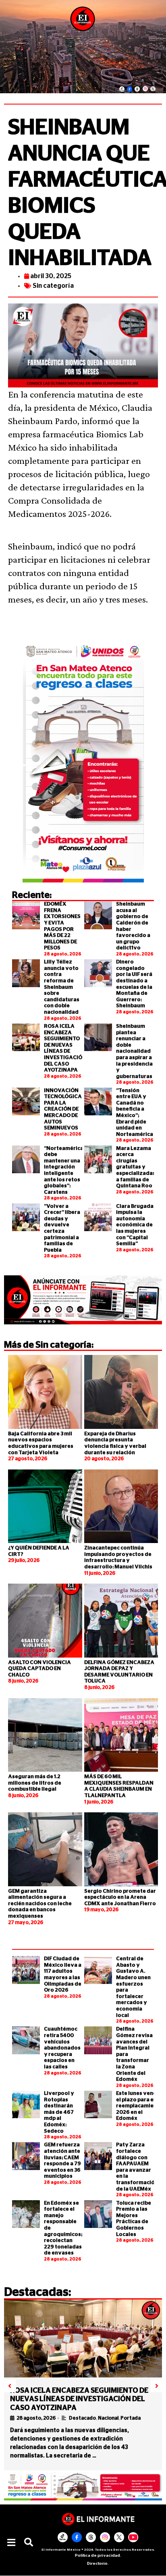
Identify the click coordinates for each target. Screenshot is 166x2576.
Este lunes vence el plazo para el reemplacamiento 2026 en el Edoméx (139, 2106)
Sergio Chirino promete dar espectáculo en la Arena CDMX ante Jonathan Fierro (120, 1898)
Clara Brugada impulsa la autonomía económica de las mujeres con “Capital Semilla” (135, 1225)
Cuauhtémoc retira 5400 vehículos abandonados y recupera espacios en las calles (62, 2048)
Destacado (82, 2418)
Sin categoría (53, 286)
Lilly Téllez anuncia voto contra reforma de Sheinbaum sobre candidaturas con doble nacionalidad (62, 987)
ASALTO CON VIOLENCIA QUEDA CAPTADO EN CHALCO (39, 1669)
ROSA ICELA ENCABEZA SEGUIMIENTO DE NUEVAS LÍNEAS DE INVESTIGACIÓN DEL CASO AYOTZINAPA (79, 2399)
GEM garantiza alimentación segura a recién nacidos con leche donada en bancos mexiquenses (40, 1904)
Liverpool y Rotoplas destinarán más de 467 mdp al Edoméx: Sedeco (59, 2112)
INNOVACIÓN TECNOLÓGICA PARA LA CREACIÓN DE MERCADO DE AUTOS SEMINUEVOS (63, 1110)
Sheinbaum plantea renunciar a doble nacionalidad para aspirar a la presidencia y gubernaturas (134, 1051)
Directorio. (98, 2564)
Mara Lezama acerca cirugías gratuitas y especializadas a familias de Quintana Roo (136, 1167)
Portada (131, 2418)
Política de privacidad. (98, 2556)
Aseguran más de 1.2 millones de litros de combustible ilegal (35, 1783)
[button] (11, 2542)
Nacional (108, 2418)
